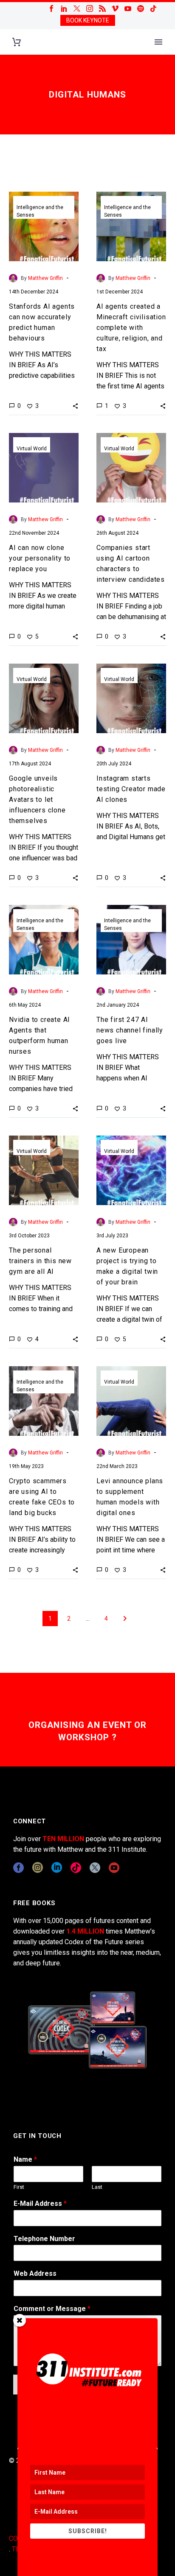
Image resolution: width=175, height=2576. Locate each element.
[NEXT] (125, 1619)
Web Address (35, 2273)
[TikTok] (153, 8)
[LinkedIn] (64, 8)
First (19, 2187)
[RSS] (102, 8)
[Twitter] (77, 8)
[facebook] (18, 1868)
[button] (75, 406)
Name (25, 2159)
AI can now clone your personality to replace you (40, 558)
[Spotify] (141, 8)
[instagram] (38, 1868)
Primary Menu (158, 42)
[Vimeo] (115, 8)
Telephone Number (44, 2239)
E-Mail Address (40, 2203)
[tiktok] (76, 1868)
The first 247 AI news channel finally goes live (130, 1030)
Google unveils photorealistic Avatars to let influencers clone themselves (37, 800)
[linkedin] (57, 1868)
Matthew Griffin (45, 278)
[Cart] (17, 42)
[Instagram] (90, 8)
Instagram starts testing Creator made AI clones (131, 789)
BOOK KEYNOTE (88, 20)
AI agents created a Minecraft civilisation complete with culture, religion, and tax (131, 328)
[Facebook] (51, 8)
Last (97, 2187)
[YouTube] (128, 8)
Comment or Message (52, 2309)
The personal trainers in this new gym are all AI (40, 1261)
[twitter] (95, 1868)
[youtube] (114, 1868)
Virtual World (32, 449)
